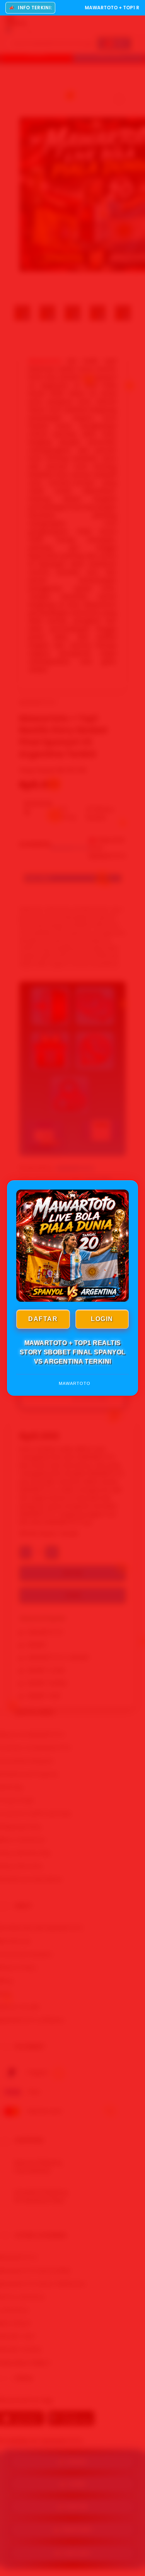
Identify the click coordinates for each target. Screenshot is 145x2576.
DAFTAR (43, 1319)
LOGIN (102, 1319)
